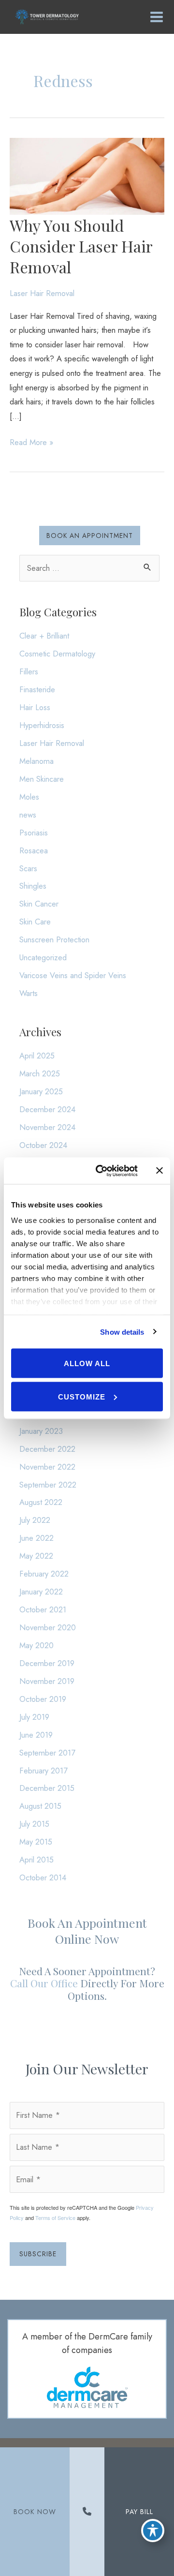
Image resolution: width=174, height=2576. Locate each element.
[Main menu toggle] (156, 17)
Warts (29, 993)
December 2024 (47, 1109)
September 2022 (48, 1485)
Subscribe (38, 2254)
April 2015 (36, 1860)
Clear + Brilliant (44, 636)
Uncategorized (43, 957)
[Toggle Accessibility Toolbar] (153, 2531)
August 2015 (40, 1806)
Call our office (44, 1983)
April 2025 (37, 1056)
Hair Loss (35, 707)
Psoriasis (34, 833)
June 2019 (36, 1735)
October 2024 (43, 1145)
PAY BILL (139, 2512)
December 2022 (47, 1449)
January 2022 (41, 1592)
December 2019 (47, 1663)
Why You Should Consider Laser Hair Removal (81, 246)
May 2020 (36, 1645)
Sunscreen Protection (54, 939)
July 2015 (34, 1824)
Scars (28, 868)
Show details (122, 1332)
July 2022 (35, 1520)
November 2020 (48, 1627)
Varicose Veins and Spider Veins (73, 975)
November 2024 (47, 1127)
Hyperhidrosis (42, 725)
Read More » (31, 443)
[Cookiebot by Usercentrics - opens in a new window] (101, 1171)
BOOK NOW (35, 2512)
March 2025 (40, 1073)
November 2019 (47, 1681)
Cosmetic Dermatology (57, 654)
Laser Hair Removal (42, 293)
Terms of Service (55, 2218)
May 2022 (36, 1556)
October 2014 (43, 1877)
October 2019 (43, 1699)
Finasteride (37, 689)
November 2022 (47, 1467)
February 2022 (44, 1574)
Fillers (29, 671)
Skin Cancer (39, 904)
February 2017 (43, 1771)
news (28, 815)
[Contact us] (87, 2512)
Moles (29, 797)
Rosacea (34, 850)
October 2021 (43, 1609)
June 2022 (36, 1538)
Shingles (33, 886)
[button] (90, 536)
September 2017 (47, 1753)
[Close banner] (159, 1171)
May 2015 (36, 1842)
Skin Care (35, 922)
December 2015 (47, 1788)
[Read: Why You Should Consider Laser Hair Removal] (87, 176)
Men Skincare (42, 779)
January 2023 (41, 1431)
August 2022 (41, 1502)
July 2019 (34, 1717)
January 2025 (41, 1091)
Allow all (87, 1363)
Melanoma (36, 761)
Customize (82, 1396)
